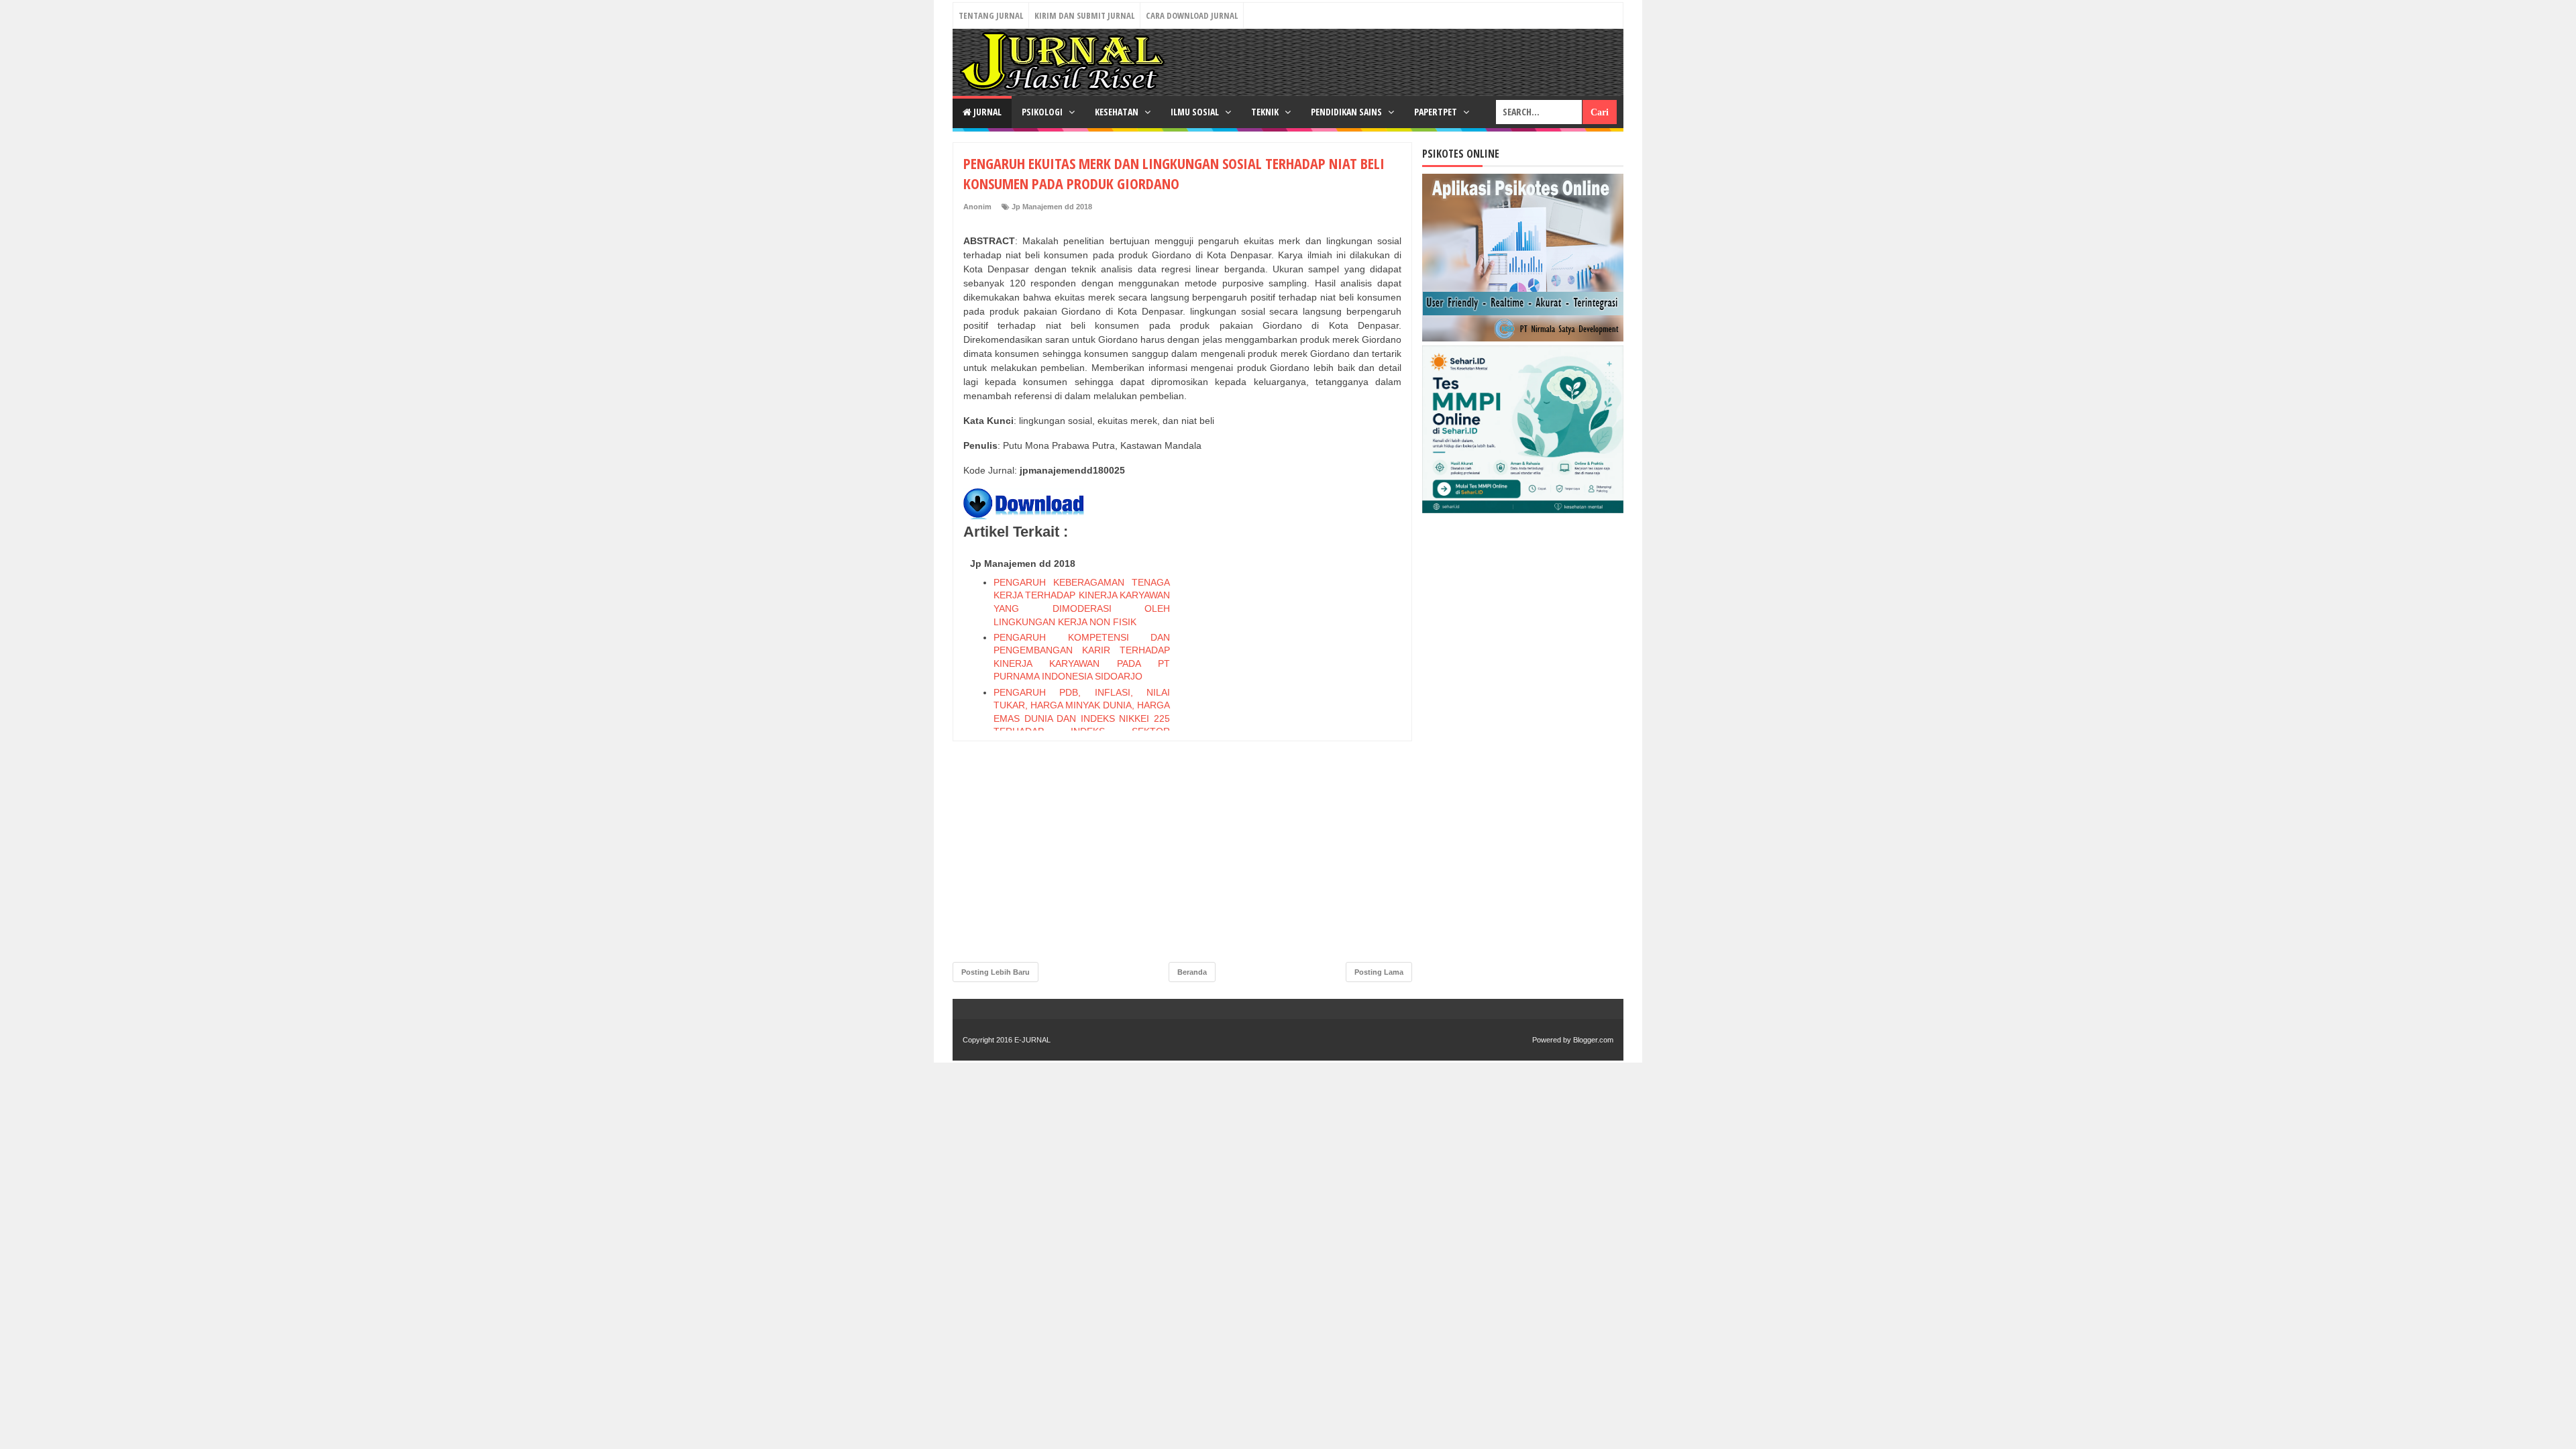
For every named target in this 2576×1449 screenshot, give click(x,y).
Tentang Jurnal (991, 15)
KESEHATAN (1118, 112)
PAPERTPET (1437, 112)
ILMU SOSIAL (1196, 112)
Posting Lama (1379, 972)
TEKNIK (1266, 112)
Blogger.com (1593, 1040)
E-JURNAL (1032, 1040)
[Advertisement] (1301, 754)
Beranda (1192, 972)
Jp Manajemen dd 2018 (1052, 207)
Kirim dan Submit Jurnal (1084, 15)
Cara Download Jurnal (1192, 15)
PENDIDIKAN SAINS (1347, 112)
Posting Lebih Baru (996, 972)
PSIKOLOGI (1043, 112)
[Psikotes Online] (1523, 338)
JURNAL (986, 112)
